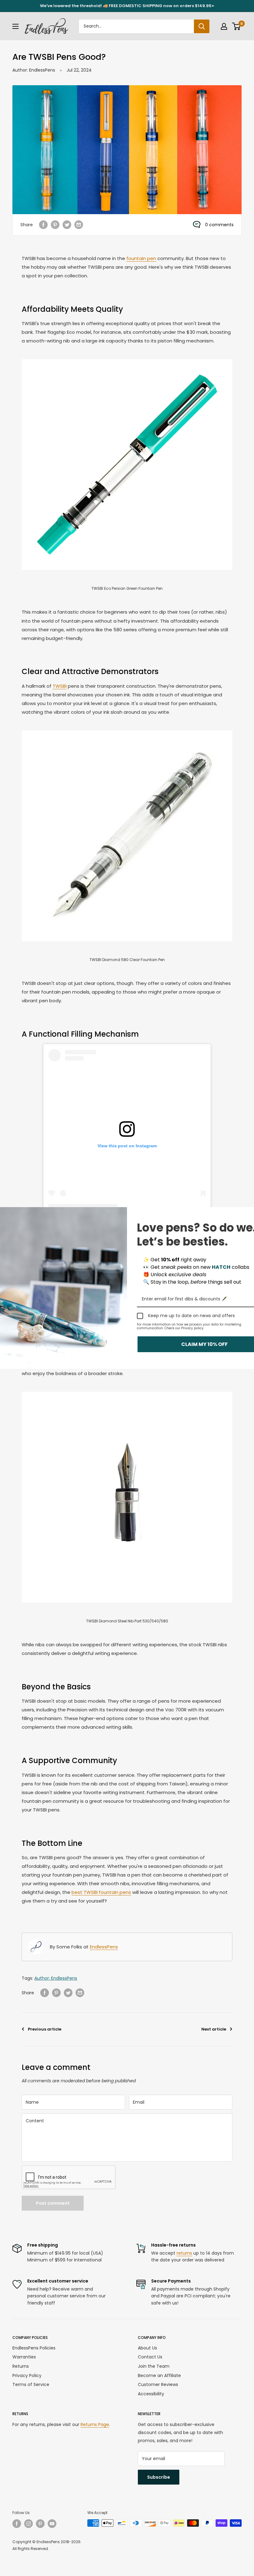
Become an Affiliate (159, 2375)
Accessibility (151, 2394)
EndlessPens (104, 1947)
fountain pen (141, 258)
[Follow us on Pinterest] (40, 2524)
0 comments (219, 225)
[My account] (224, 26)
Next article (214, 2029)
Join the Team (154, 2366)
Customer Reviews (158, 2384)
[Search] (202, 26)
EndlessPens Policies (34, 2348)
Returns (21, 2366)
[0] (236, 26)
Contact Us (150, 2357)
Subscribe (159, 2477)
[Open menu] (15, 26)
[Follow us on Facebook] (17, 2524)
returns (184, 2253)
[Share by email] (79, 225)
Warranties (24, 2357)
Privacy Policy (27, 2375)
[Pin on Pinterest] (55, 225)
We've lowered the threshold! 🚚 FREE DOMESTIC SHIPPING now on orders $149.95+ (127, 6)
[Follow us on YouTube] (52, 2524)
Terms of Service (31, 2384)
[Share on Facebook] (43, 225)
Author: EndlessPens (34, 70)
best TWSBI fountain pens (101, 1892)
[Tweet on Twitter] (67, 225)
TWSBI (60, 686)
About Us (147, 2348)
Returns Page (95, 2424)
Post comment (53, 2203)
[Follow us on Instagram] (28, 2524)
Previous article (45, 2029)
